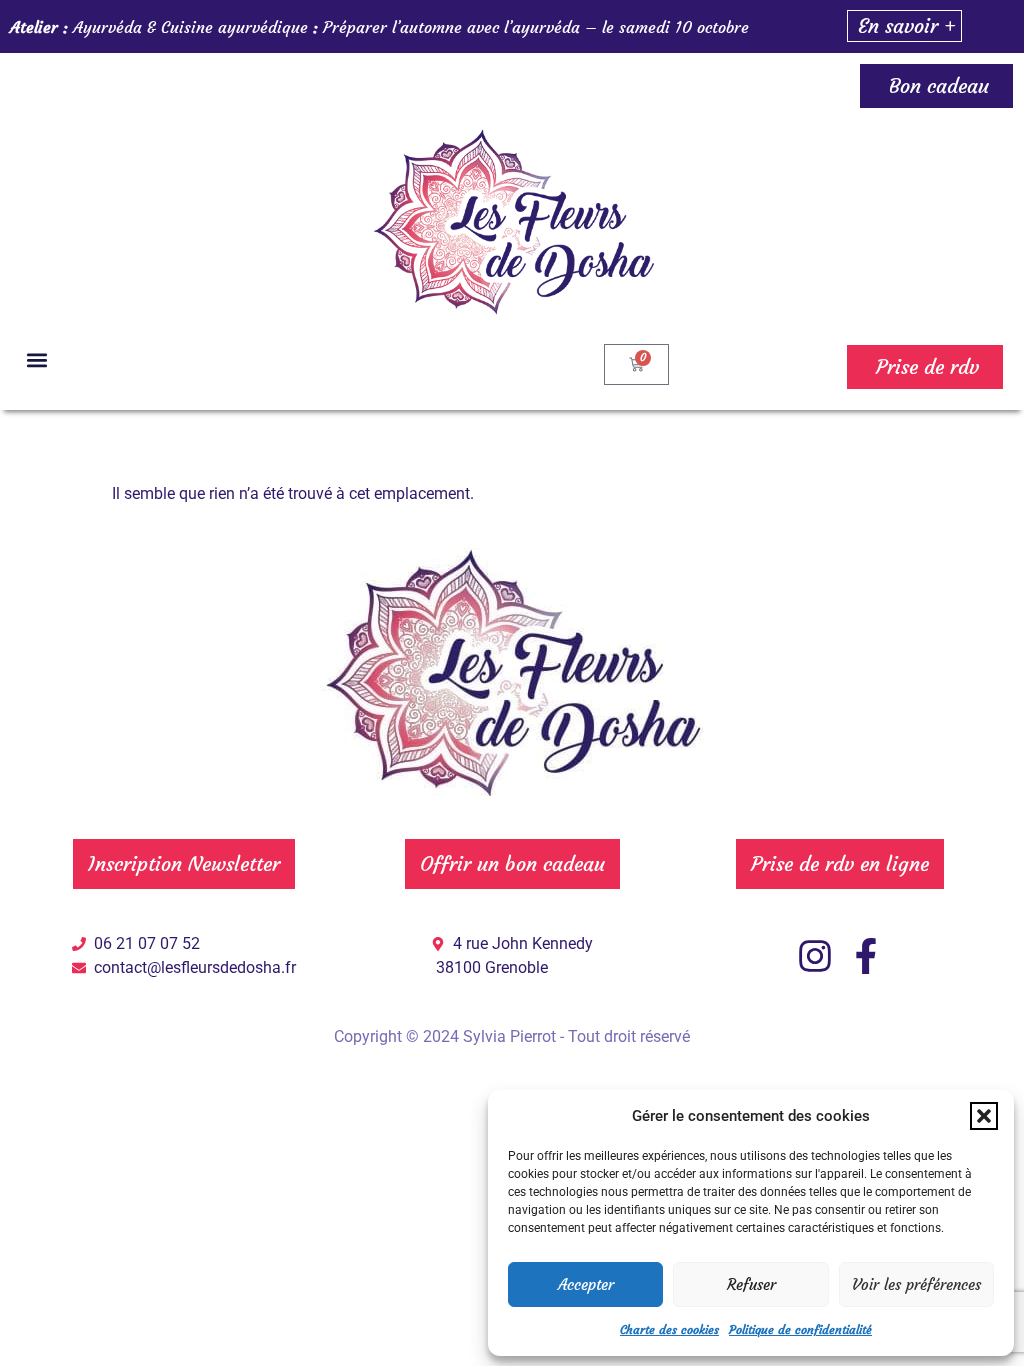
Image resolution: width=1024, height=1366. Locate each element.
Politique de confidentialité (800, 1329)
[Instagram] (815, 956)
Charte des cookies (669, 1329)
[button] (984, 1116)
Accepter (586, 1284)
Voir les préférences (916, 1284)
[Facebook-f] (866, 956)
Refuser (751, 1284)
